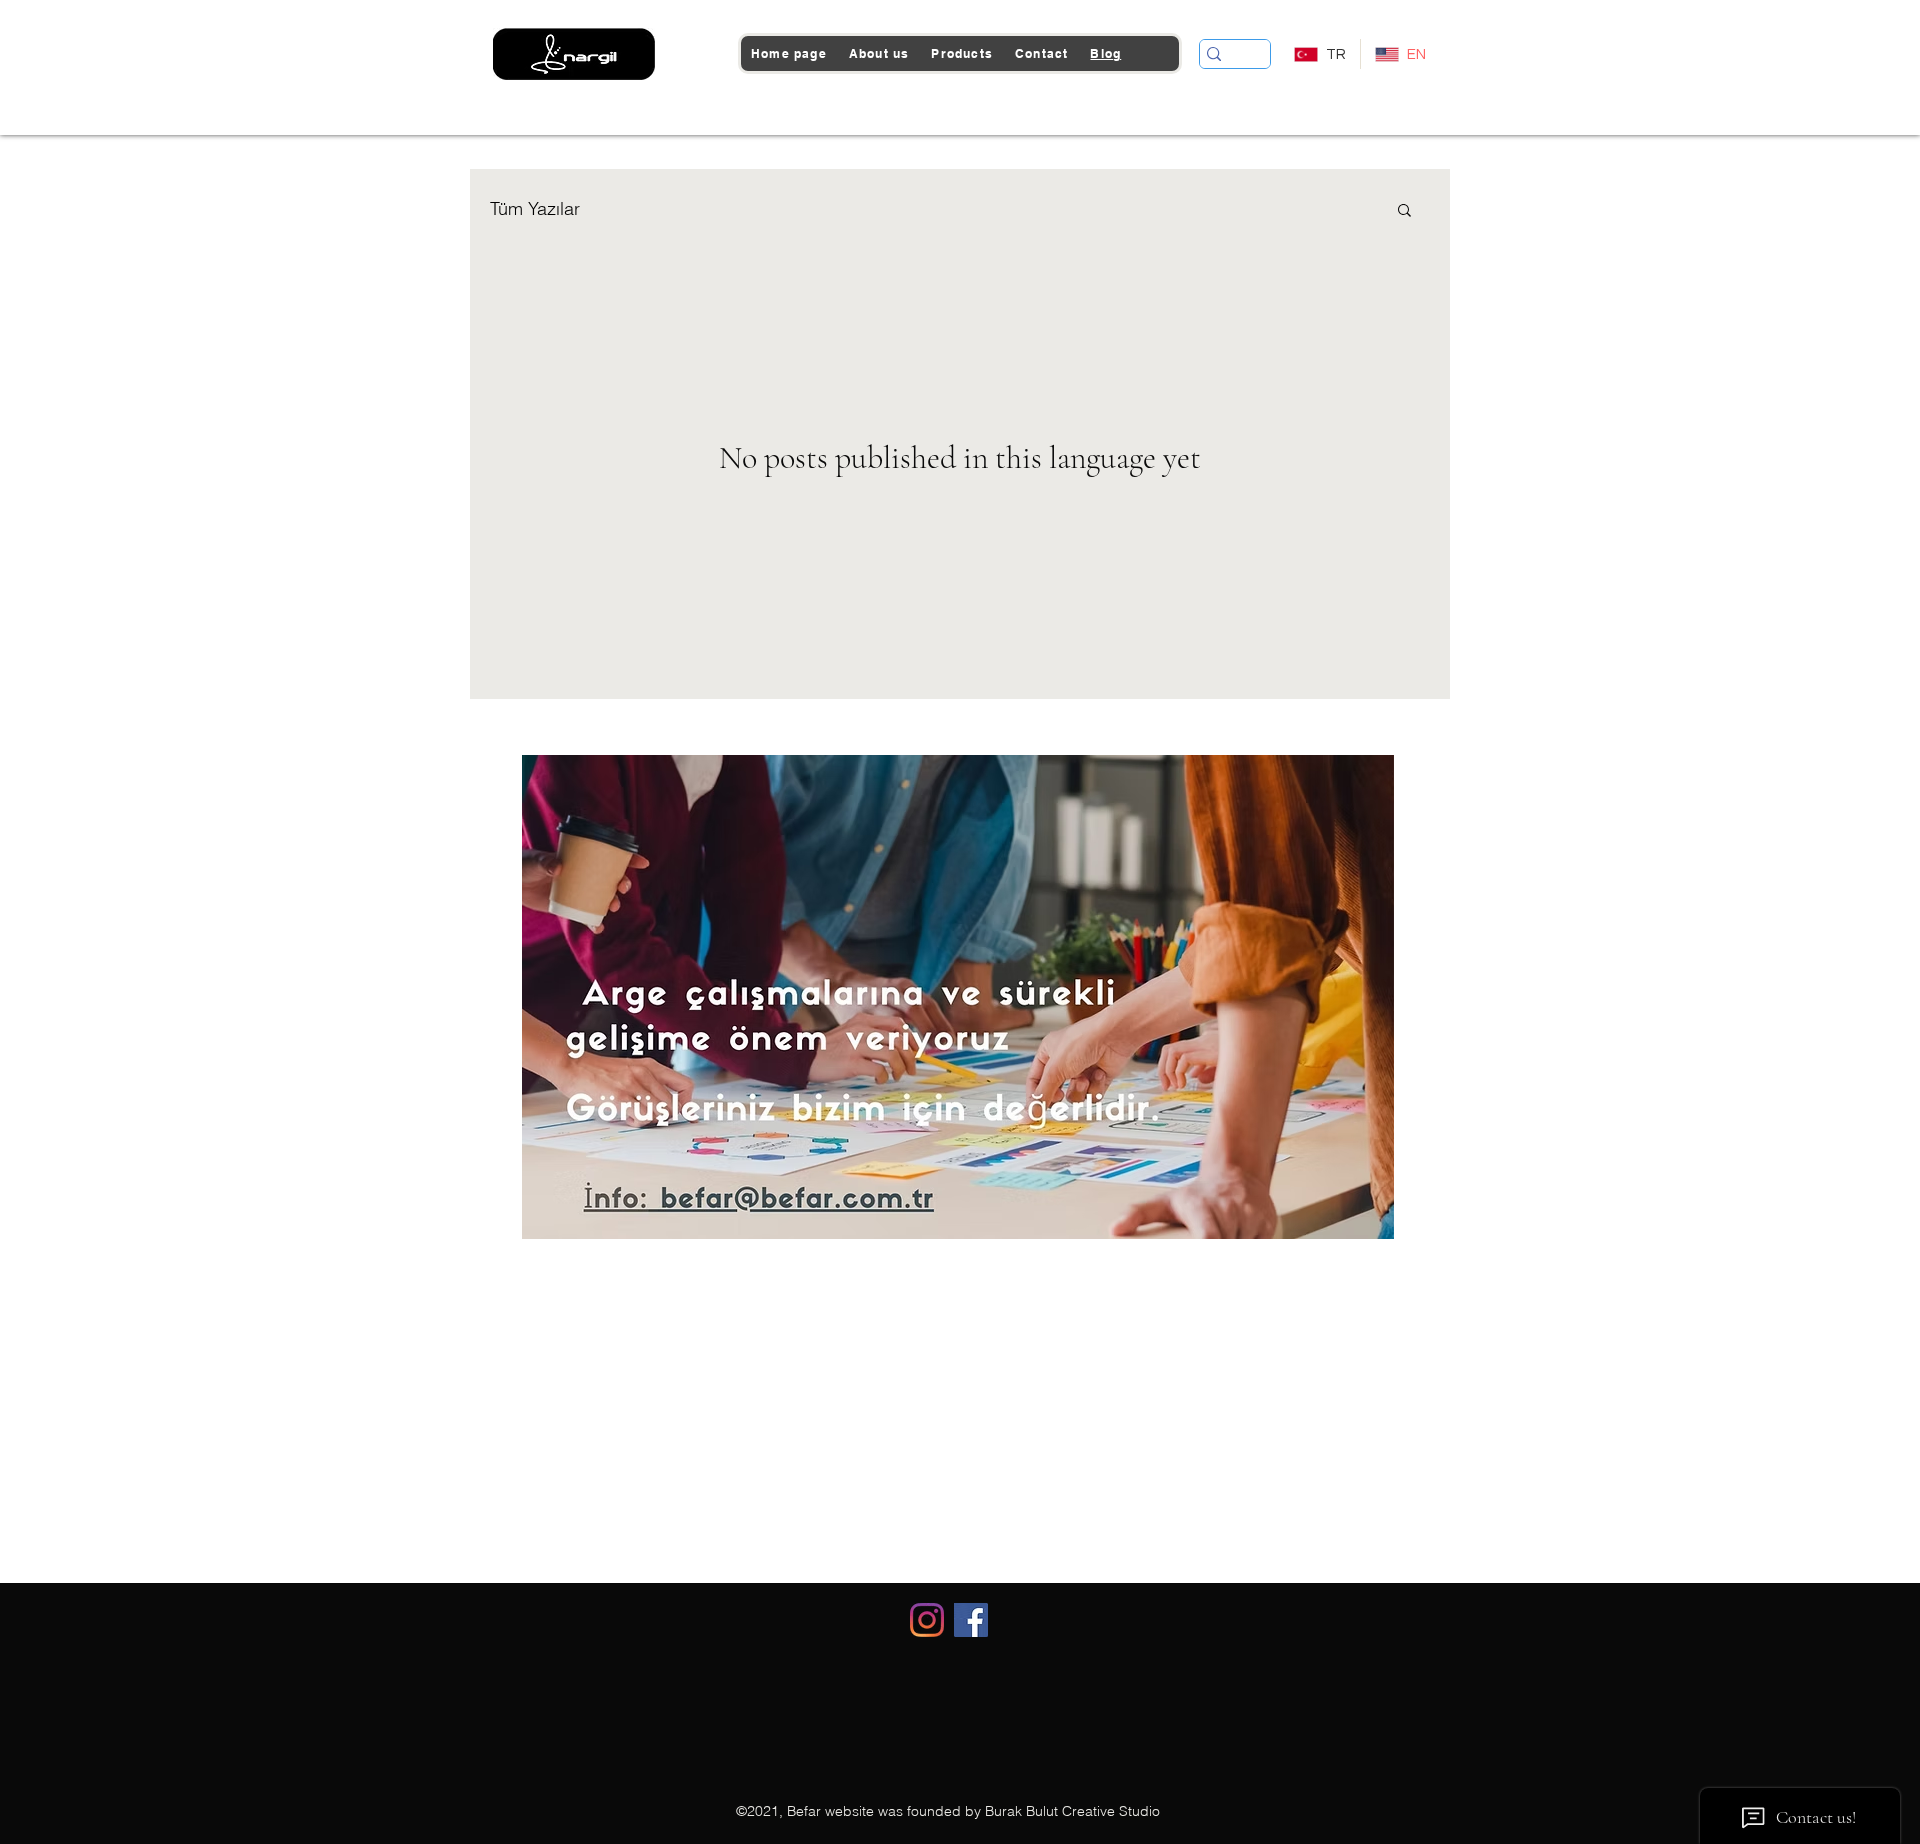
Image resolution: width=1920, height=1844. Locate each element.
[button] (1404, 211)
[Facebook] (971, 1620)
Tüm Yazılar (535, 208)
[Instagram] (927, 1620)
